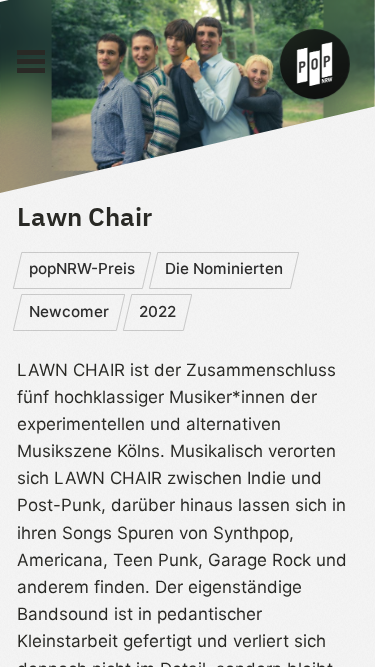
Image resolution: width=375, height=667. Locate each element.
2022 (157, 311)
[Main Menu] (31, 62)
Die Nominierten (224, 268)
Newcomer (69, 311)
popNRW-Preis (82, 268)
